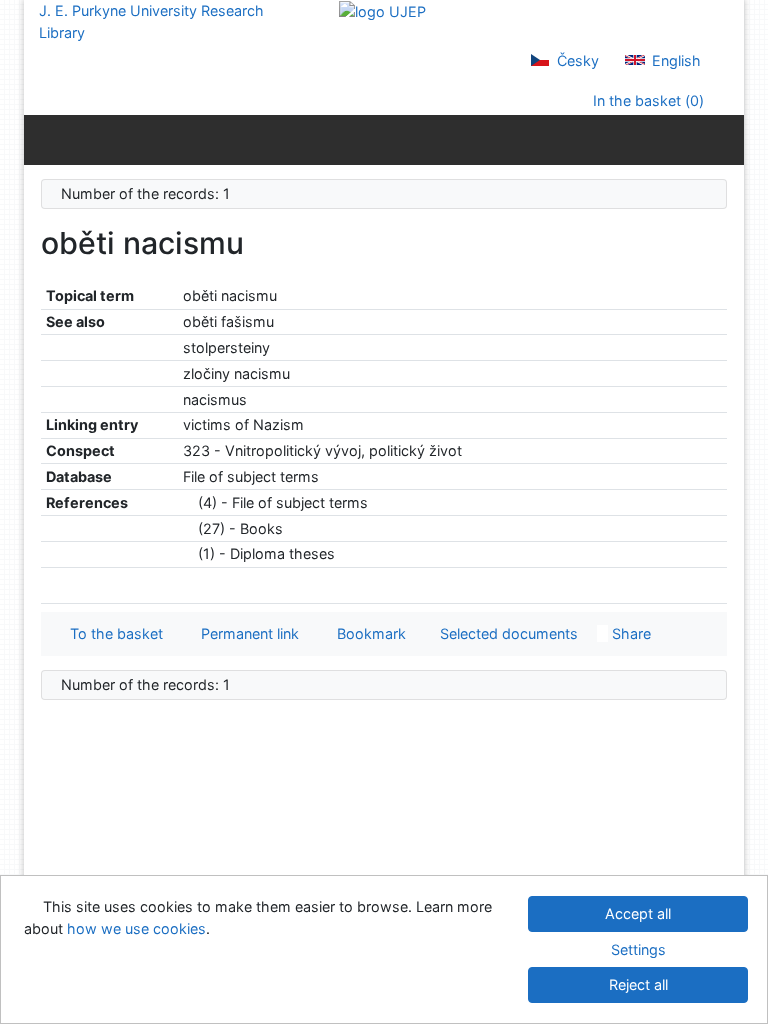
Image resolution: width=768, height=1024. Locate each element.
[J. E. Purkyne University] (382, 10)
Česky (576, 60)
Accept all (638, 913)
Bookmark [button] (367, 633)
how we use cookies (136, 928)
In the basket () (646, 100)
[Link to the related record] (188, 502)
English (674, 60)
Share (629, 633)
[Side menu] (43, 139)
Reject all (638, 984)
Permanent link (246, 633)
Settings (638, 949)
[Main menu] (724, 139)
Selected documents (507, 633)
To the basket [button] (112, 633)
